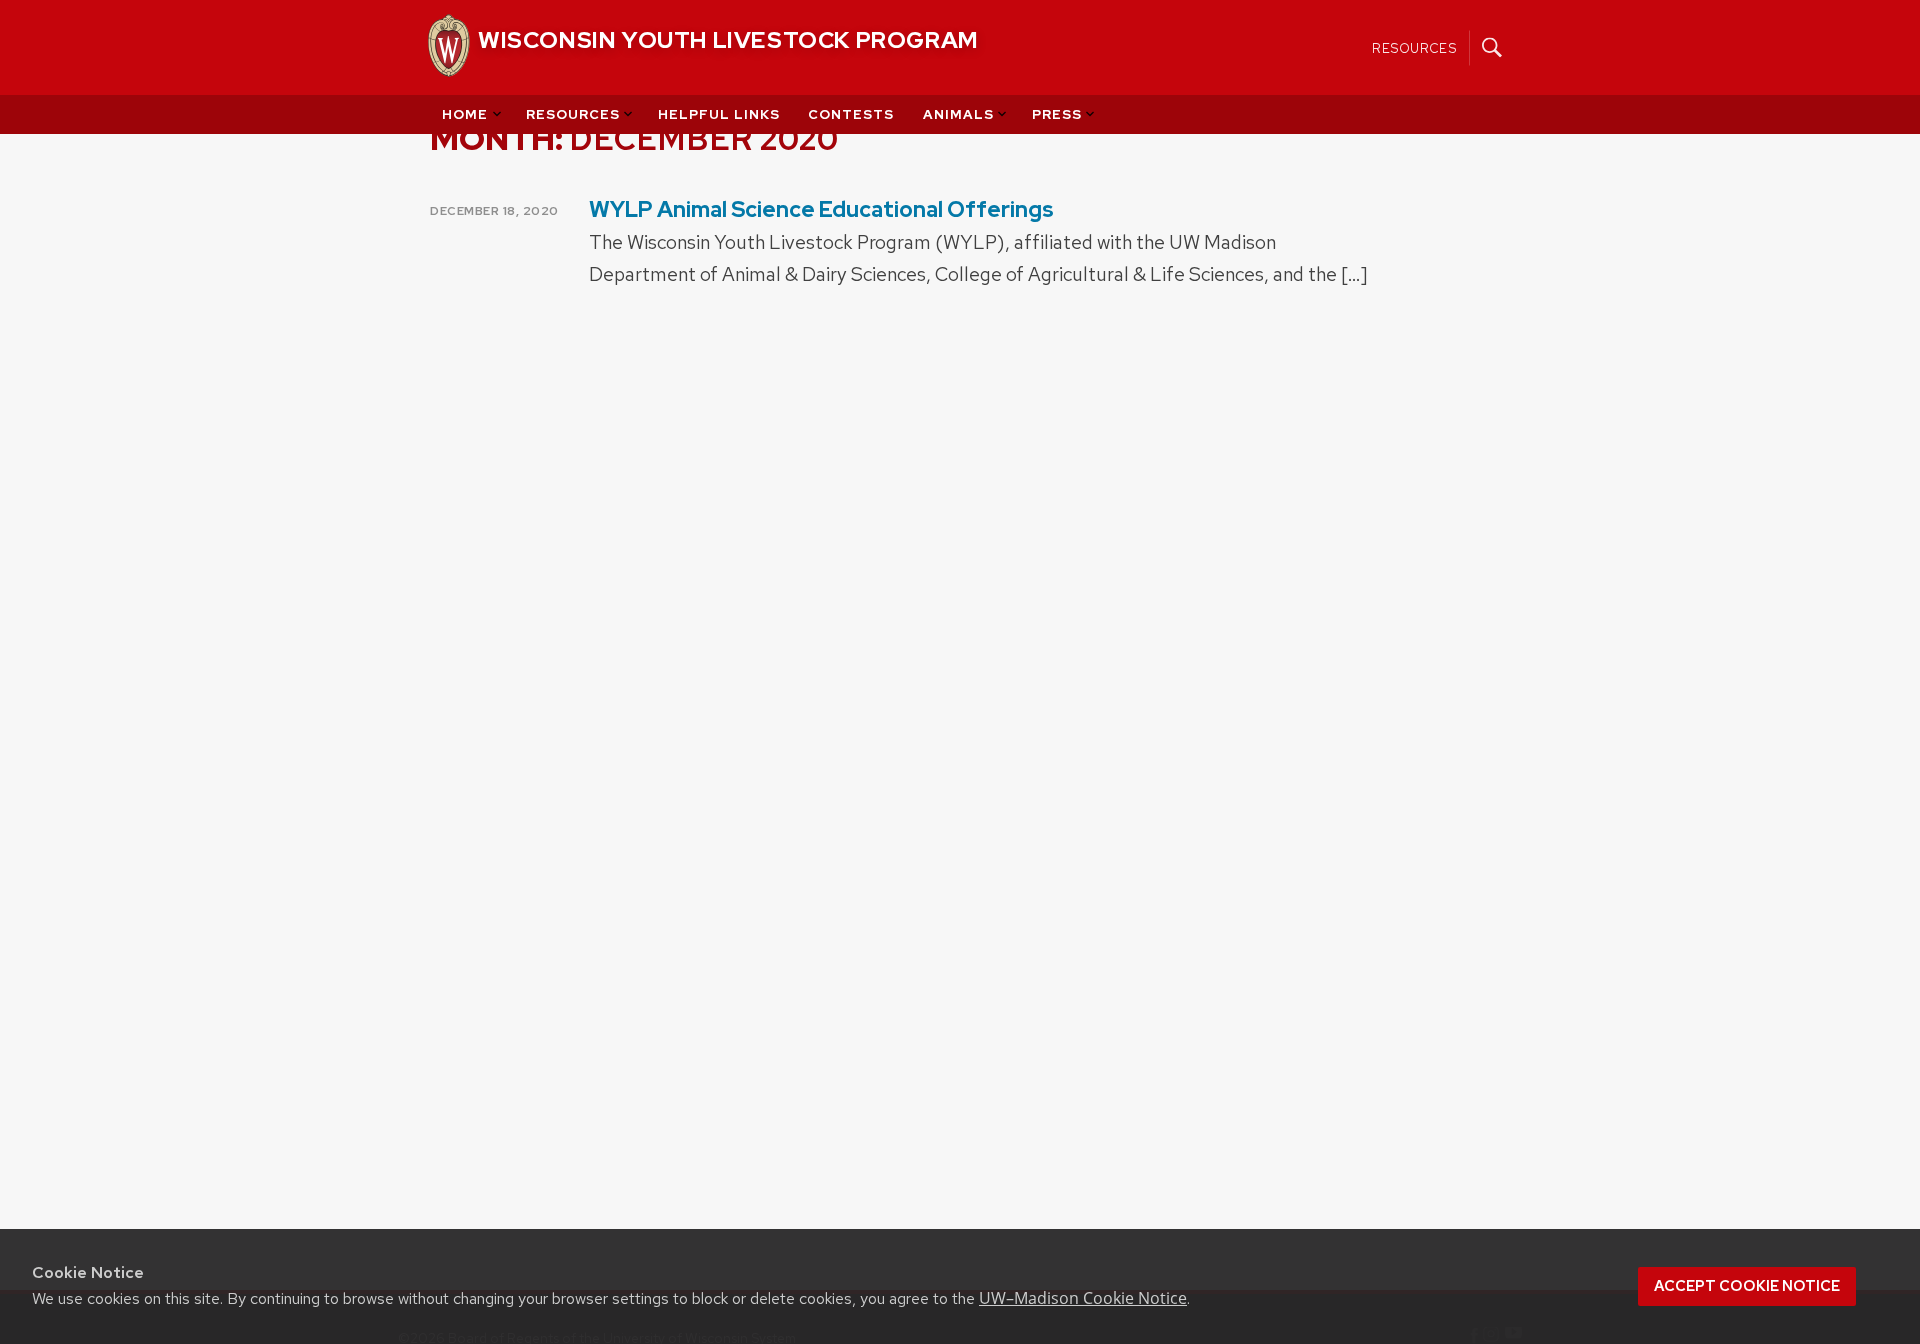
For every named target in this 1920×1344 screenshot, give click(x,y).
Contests (851, 114)
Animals (958, 114)
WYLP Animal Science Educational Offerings (821, 209)
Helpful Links (719, 114)
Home (465, 114)
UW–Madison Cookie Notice (1083, 1298)
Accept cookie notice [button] (1747, 1286)
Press (1057, 114)
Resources (1414, 47)
